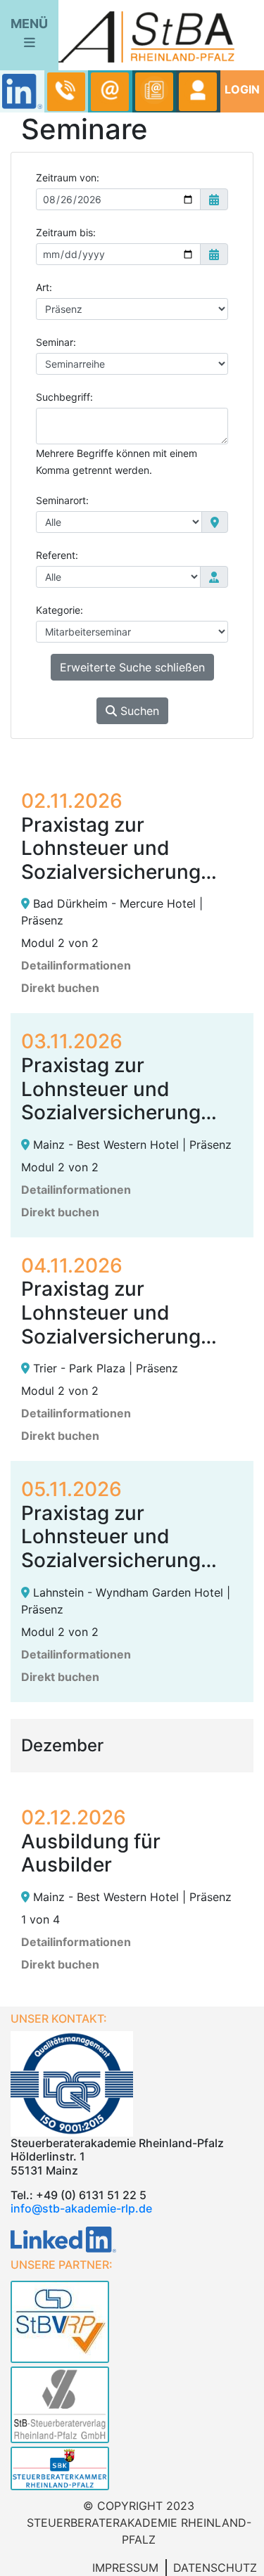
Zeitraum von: (68, 178)
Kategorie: (59, 610)
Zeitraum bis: (66, 232)
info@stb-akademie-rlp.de (81, 2208)
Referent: (57, 555)
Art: (44, 287)
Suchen (138, 711)
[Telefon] (66, 92)
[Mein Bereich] (198, 92)
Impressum (125, 2568)
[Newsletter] (154, 92)
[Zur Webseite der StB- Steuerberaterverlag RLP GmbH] (132, 2403)
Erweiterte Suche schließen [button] (132, 667)
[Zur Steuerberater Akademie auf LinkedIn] (63, 2239)
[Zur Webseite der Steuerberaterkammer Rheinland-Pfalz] (132, 2470)
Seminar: (56, 342)
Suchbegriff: (64, 397)
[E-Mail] (110, 92)
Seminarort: (62, 500)
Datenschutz (215, 2568)
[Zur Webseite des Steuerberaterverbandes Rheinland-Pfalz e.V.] (132, 2320)
